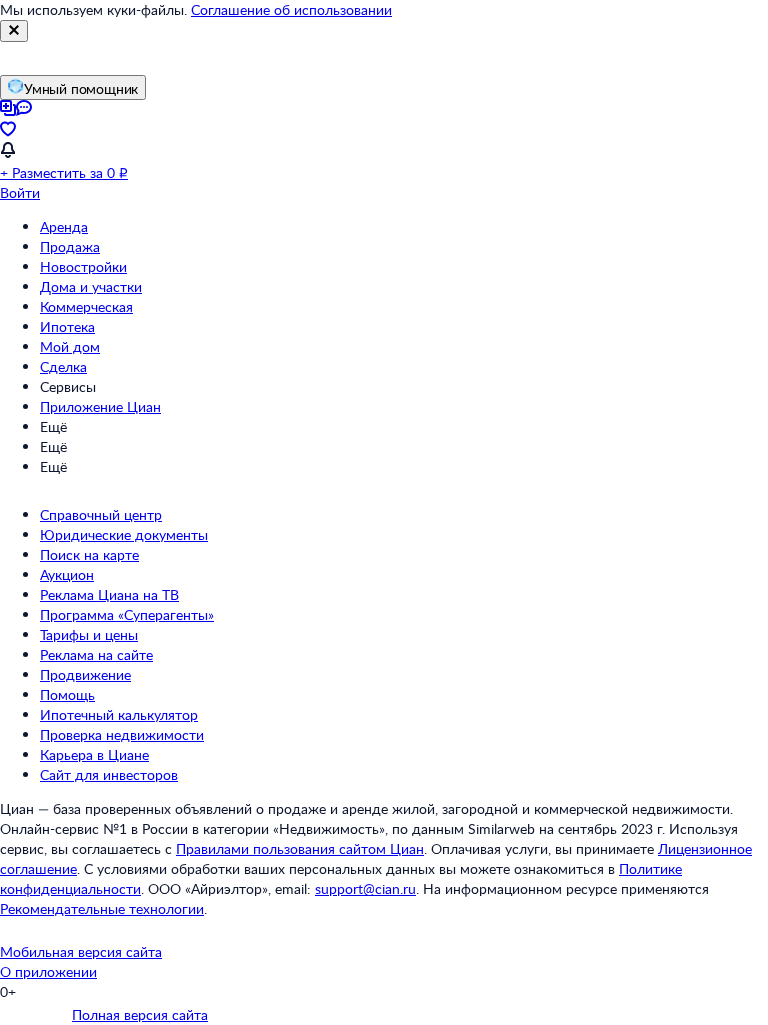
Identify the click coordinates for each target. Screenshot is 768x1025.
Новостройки (83, 266)
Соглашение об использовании (291, 9)
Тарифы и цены (89, 634)
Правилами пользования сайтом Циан (300, 848)
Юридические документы (124, 534)
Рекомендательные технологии (102, 908)
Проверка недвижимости (122, 734)
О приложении (48, 971)
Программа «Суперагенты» (127, 614)
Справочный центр (101, 514)
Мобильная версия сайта (81, 951)
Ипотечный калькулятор (119, 714)
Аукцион (67, 574)
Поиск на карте (89, 554)
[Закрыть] (14, 31)
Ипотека (67, 326)
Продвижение (85, 674)
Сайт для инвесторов (109, 774)
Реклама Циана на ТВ (109, 594)
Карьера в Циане (94, 754)
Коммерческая (86, 306)
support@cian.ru (365, 888)
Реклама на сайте (96, 654)
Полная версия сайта (140, 1014)
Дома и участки (91, 286)
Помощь (67, 694)
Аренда (64, 226)
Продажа (70, 246)
